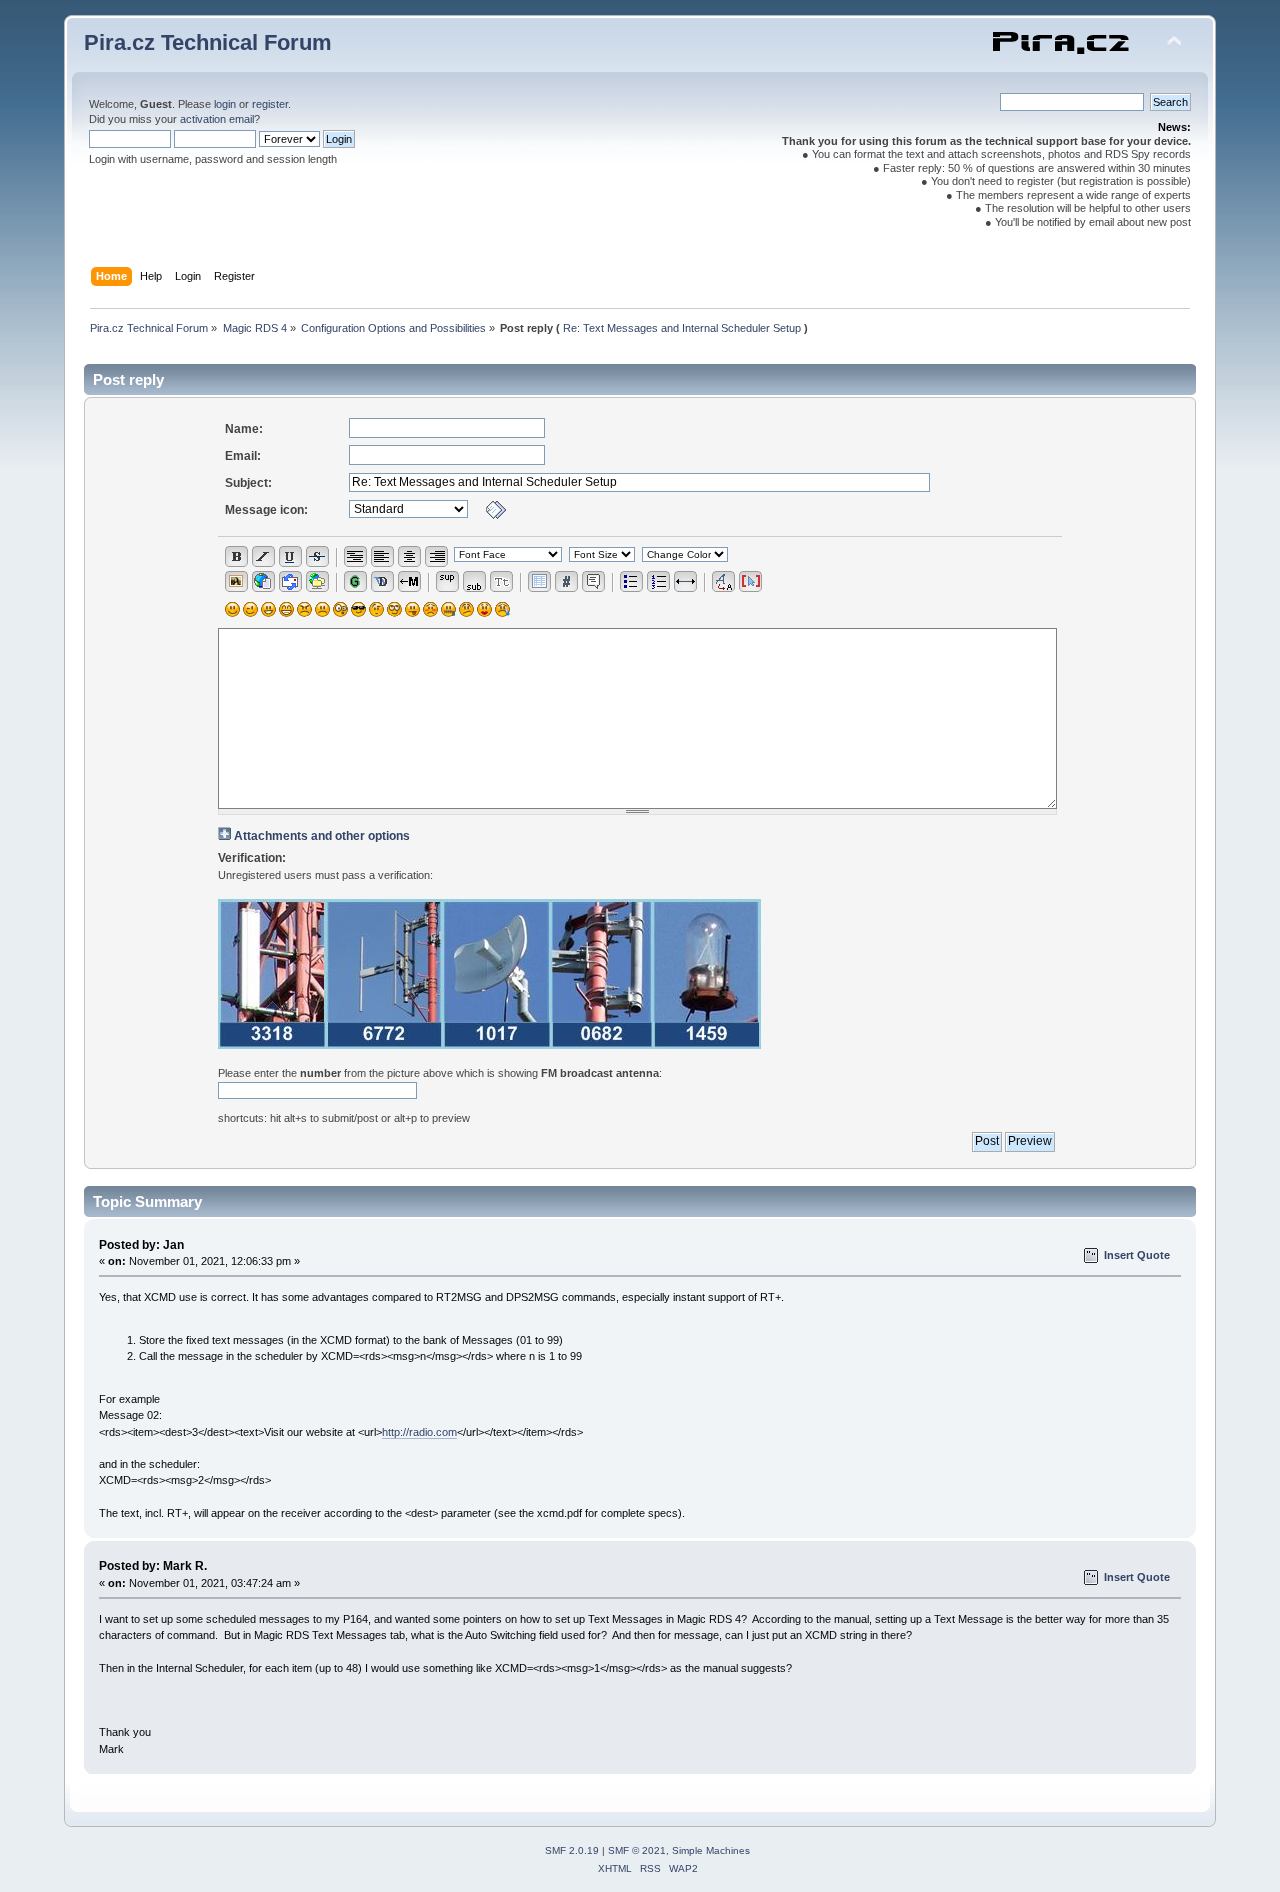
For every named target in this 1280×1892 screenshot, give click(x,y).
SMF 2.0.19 (572, 1850)
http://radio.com (419, 1432)
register (270, 104)
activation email (217, 119)
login (225, 104)
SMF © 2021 (637, 1850)
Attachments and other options (322, 836)
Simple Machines (711, 1850)
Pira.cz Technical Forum (208, 42)
